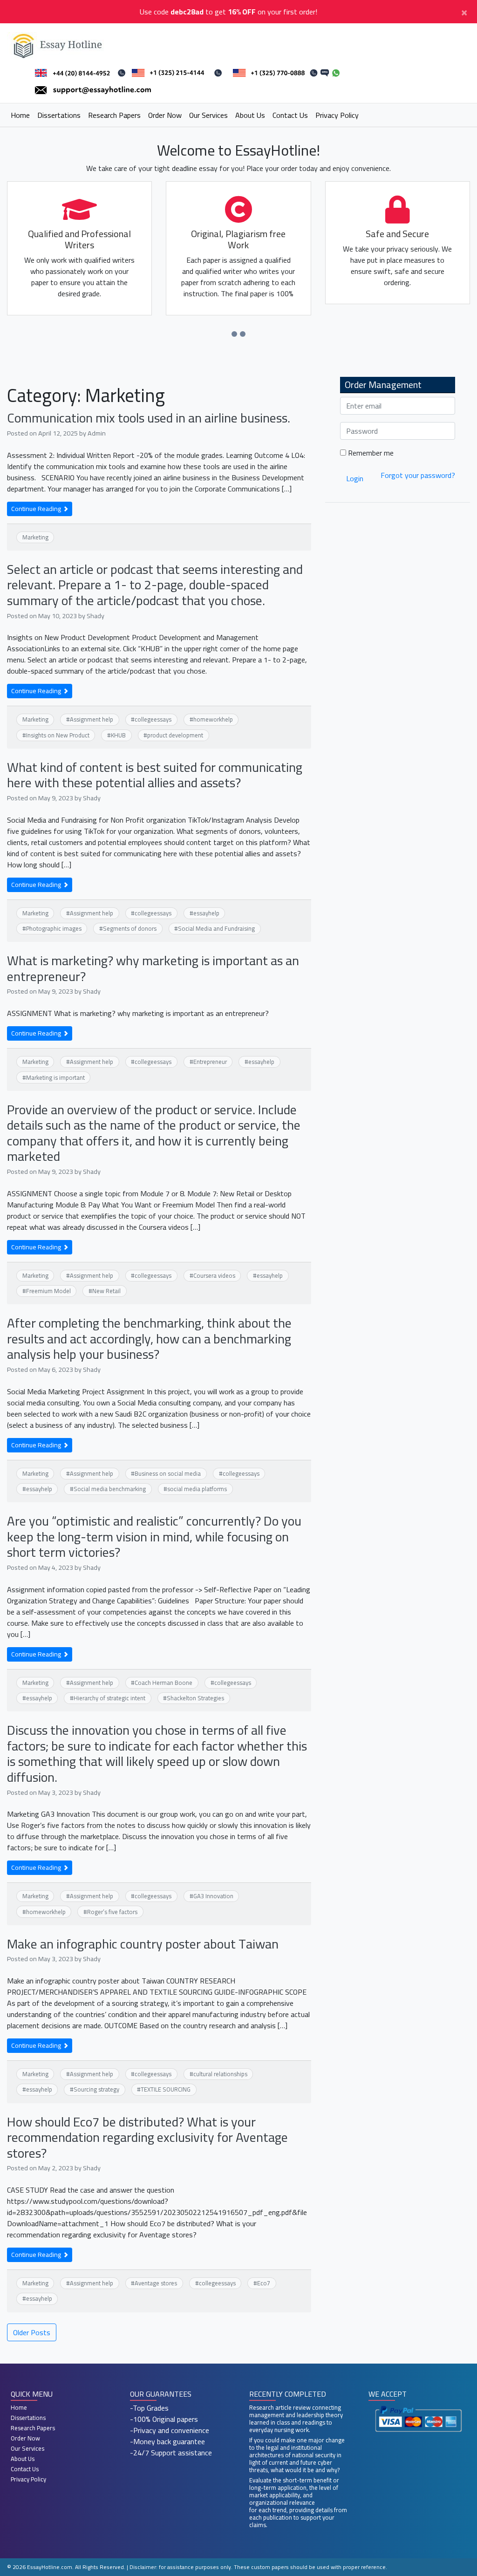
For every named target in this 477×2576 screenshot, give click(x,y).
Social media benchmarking (110, 1489)
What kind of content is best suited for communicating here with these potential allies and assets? (155, 775)
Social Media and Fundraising (216, 928)
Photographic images (54, 928)
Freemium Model (48, 1291)
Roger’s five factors (112, 1912)
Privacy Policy (337, 115)
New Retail (106, 1291)
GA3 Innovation (213, 1896)
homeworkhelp (213, 719)
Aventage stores (156, 2283)
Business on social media (168, 1473)
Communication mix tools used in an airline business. (149, 418)
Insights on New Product (58, 735)
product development (175, 735)
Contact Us (290, 115)
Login (355, 478)
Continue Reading (37, 509)
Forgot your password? (418, 475)
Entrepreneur (210, 1062)
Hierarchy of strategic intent (109, 1698)
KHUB (118, 735)
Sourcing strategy (96, 2089)
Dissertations (59, 115)
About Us (250, 115)
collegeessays (153, 719)
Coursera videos (214, 1275)
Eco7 (264, 2283)
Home (20, 115)
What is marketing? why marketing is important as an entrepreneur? (153, 968)
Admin (97, 433)
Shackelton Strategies (195, 1698)
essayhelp (206, 913)
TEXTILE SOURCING (166, 2089)
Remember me (370, 453)
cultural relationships (220, 2074)
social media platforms (197, 1489)
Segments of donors (130, 928)
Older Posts (32, 2332)
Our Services (208, 115)
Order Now (165, 115)
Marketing (35, 537)
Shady (95, 616)
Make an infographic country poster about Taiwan (143, 1944)
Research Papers (114, 115)
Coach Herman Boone (164, 1683)
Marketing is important (55, 1077)
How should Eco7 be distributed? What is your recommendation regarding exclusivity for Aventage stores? (147, 2137)
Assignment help (92, 719)
